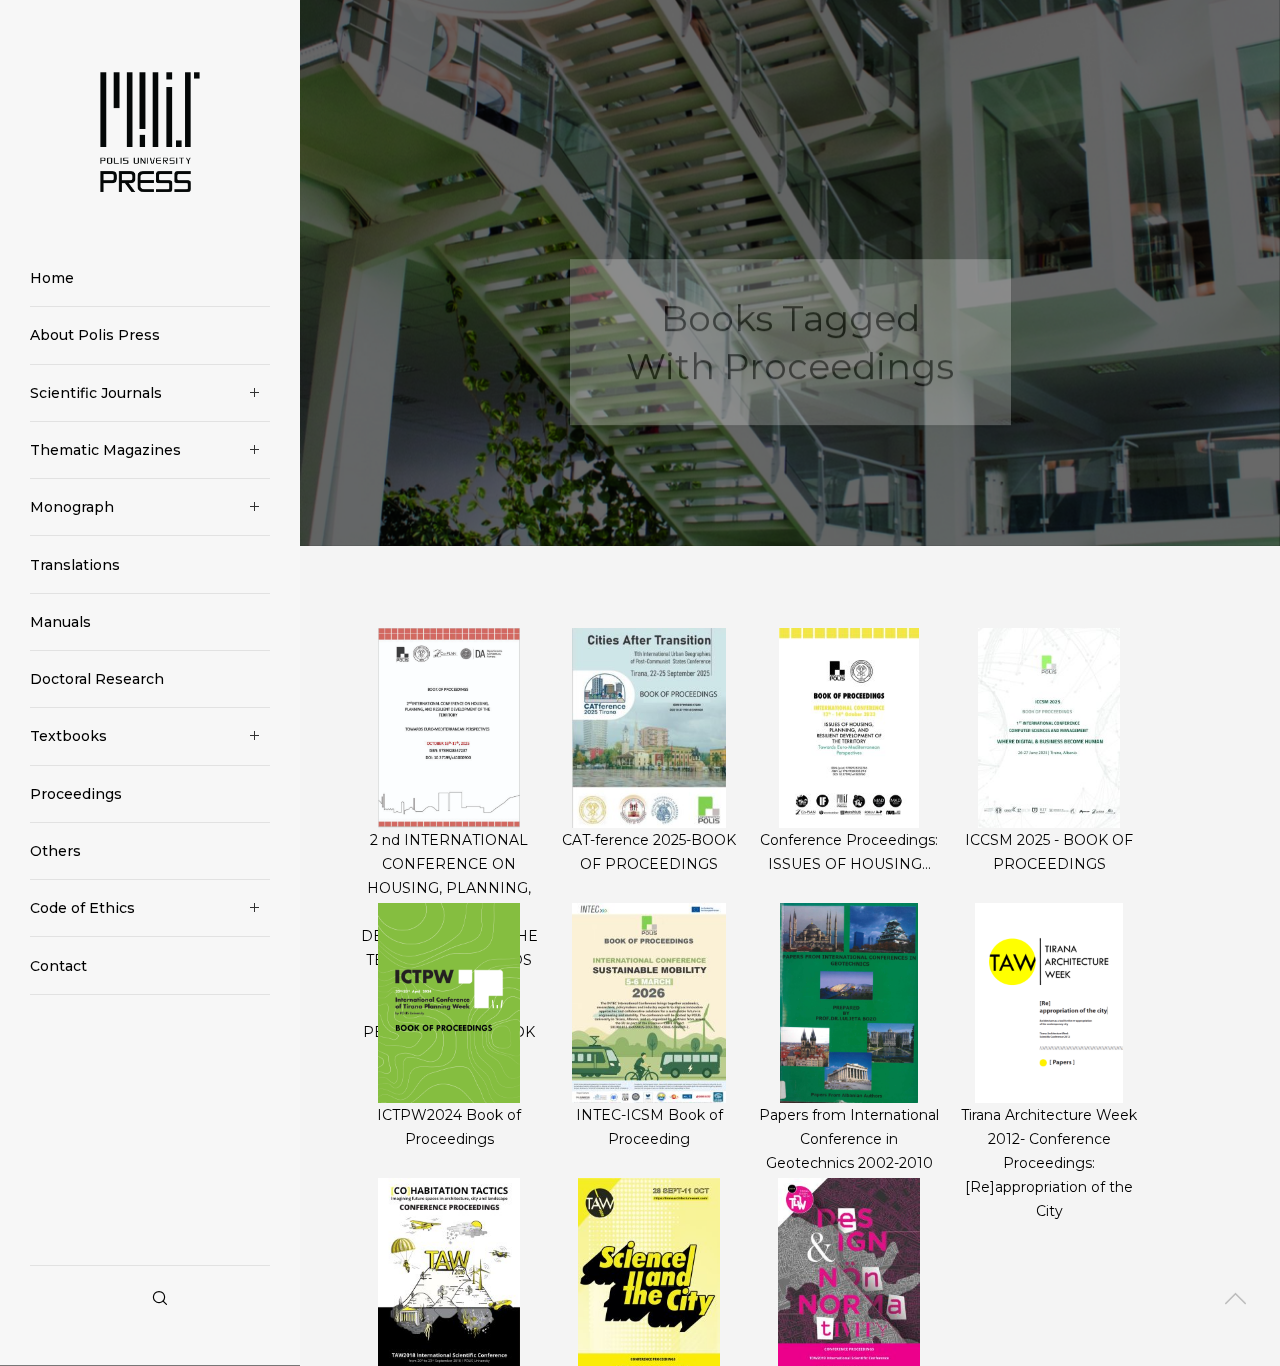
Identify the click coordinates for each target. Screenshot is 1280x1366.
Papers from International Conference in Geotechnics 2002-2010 (849, 1139)
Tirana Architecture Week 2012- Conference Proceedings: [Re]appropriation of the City (1049, 1163)
